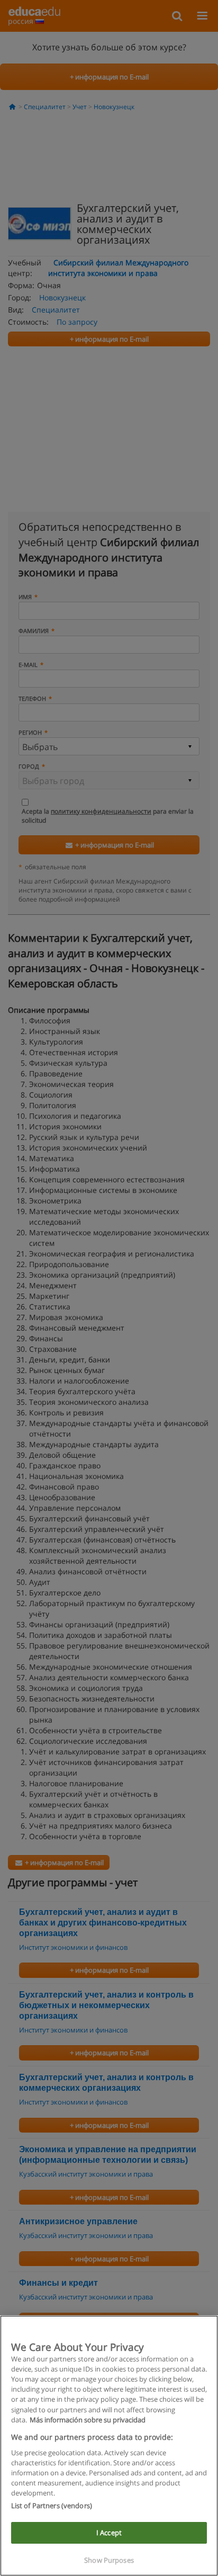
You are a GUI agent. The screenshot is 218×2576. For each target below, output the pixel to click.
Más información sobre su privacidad (88, 2420)
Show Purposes (109, 2560)
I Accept (109, 2533)
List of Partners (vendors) (52, 2506)
